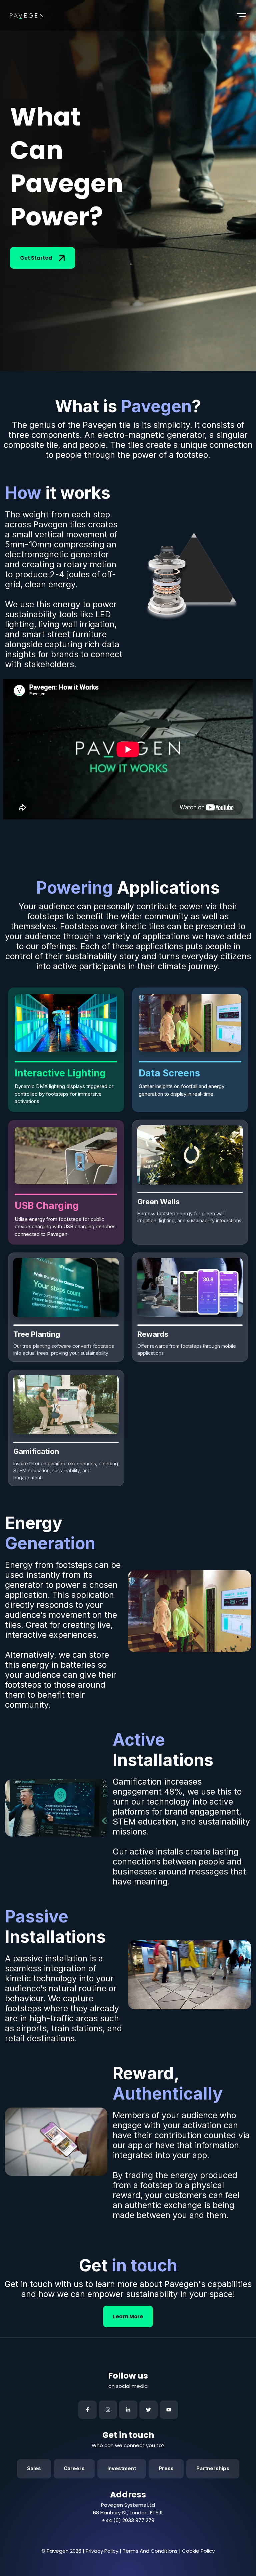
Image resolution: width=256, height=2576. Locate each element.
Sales (34, 2468)
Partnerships (213, 2468)
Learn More (128, 2316)
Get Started (36, 258)
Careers (74, 2468)
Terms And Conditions (150, 2551)
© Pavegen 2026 (61, 2551)
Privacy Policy (102, 2551)
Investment (122, 2468)
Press (166, 2468)
